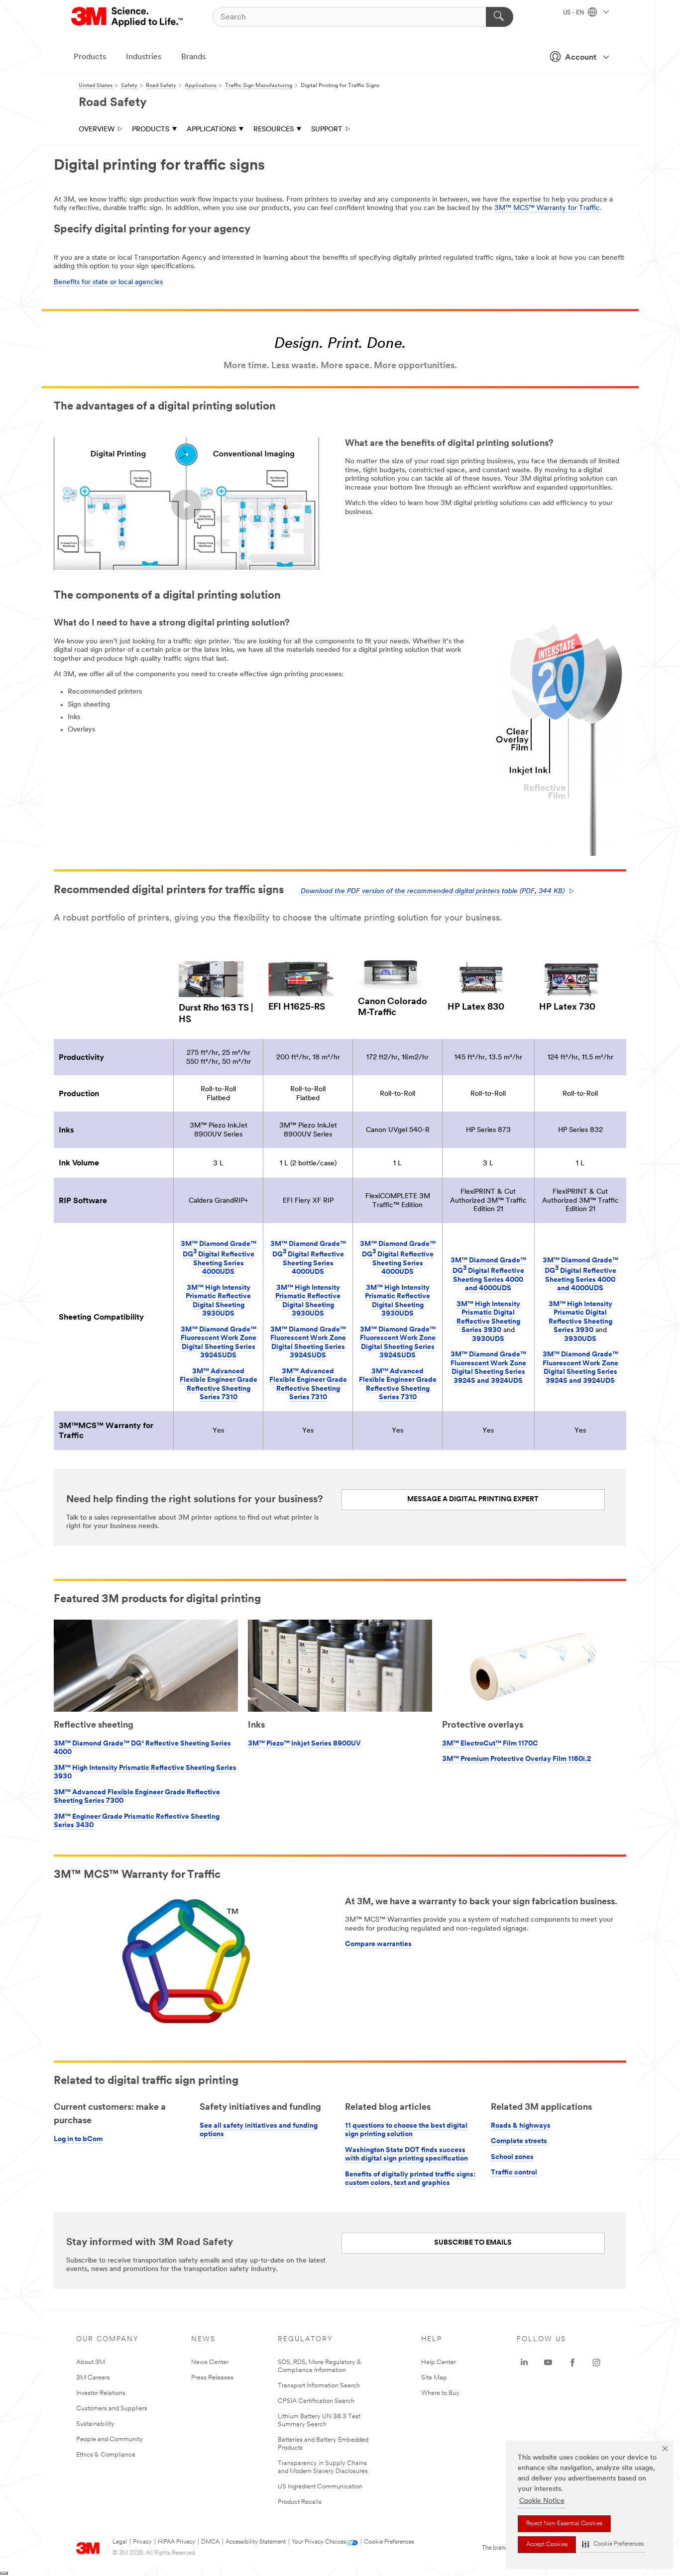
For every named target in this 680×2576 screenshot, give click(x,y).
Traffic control (514, 2173)
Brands (193, 57)
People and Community (110, 2439)
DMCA (210, 2542)
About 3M (91, 2362)
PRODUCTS (151, 130)
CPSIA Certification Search (316, 2401)
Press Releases (212, 2378)
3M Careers (93, 2378)
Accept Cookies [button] (547, 2545)
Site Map (434, 2378)
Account (581, 58)
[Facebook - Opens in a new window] (572, 2363)
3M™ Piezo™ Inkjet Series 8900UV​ (304, 1744)
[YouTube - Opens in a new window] (548, 2363)
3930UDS (488, 1339)
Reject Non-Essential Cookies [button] (564, 2524)
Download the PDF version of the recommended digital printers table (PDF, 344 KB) (433, 891)
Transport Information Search (319, 2386)
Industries (144, 57)
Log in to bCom (78, 2139)
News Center (210, 2362)
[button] (613, 2544)
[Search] (500, 17)
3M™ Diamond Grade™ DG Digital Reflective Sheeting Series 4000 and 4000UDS (488, 1275)
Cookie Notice (542, 2501)
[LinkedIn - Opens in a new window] (524, 2363)
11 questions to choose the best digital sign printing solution (406, 2130)
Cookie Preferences (389, 2542)
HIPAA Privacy (176, 2542)
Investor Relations (101, 2393)
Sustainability (95, 2424)
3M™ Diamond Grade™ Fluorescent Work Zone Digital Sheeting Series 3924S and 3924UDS (488, 1368)
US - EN (574, 13)
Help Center (439, 2362)
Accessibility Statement (256, 2542)
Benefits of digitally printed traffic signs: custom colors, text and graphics (410, 2179)
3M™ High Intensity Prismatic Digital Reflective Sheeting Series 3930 (488, 1318)
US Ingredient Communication (320, 2487)
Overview (97, 130)
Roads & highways (521, 2126)
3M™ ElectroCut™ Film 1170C (490, 1744)
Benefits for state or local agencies (108, 282)
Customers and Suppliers (112, 2409)
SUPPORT (327, 130)
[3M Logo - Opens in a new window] (128, 17)
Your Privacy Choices (319, 2542)
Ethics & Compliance (106, 2455)
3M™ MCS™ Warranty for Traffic (547, 208)
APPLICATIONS (211, 130)
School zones (512, 2157)
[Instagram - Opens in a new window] (596, 2363)
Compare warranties (378, 1944)
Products (90, 57)
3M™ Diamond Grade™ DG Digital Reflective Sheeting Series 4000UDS (219, 1258)
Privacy (142, 2542)
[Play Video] (186, 505)
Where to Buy (440, 2393)
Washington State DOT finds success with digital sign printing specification (406, 2155)
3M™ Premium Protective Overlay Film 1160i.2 (516, 1759)
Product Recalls (300, 2502)
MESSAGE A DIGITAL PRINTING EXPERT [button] (473, 1499)
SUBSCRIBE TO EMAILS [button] (473, 2243)
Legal (120, 2542)
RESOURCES (274, 130)
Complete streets (519, 2141)
